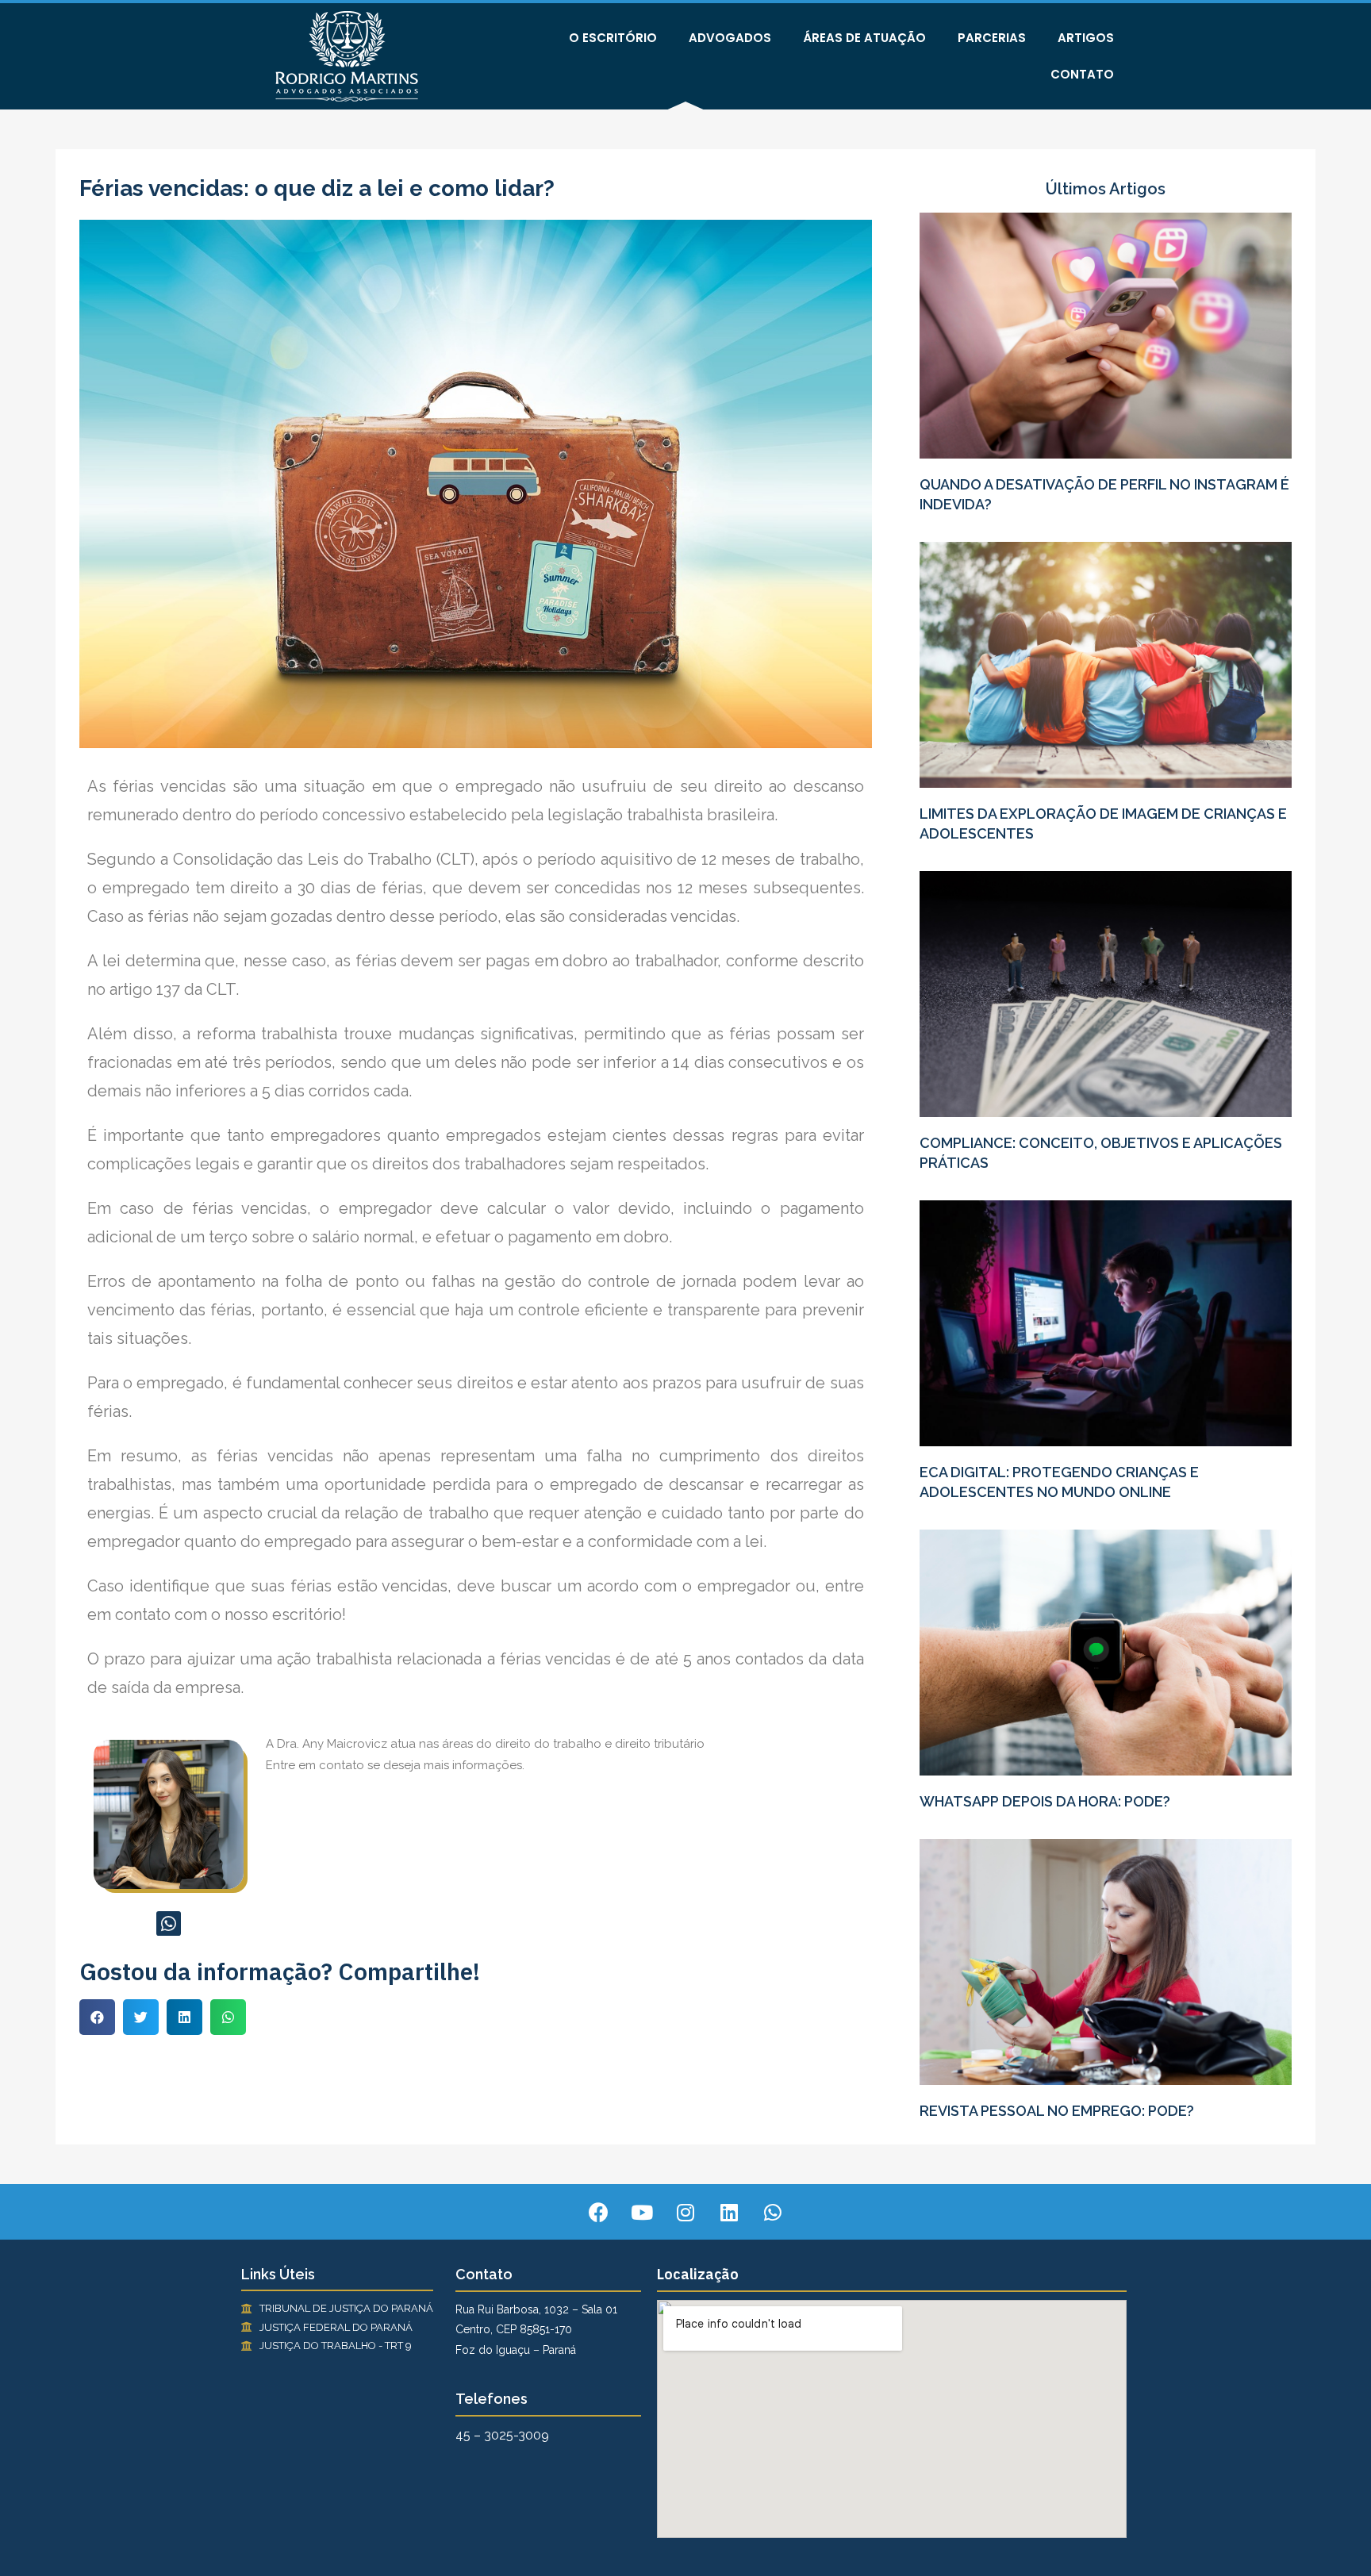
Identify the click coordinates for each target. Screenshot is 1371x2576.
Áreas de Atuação (864, 38)
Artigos (1086, 38)
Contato (1082, 74)
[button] (97, 2017)
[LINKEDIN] (729, 2212)
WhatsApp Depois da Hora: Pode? (1045, 1801)
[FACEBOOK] (598, 2212)
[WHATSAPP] (169, 1923)
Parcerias (992, 38)
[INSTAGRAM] (685, 2212)
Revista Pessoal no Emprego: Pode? (1057, 2111)
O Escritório (613, 38)
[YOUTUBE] (642, 2212)
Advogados (730, 38)
